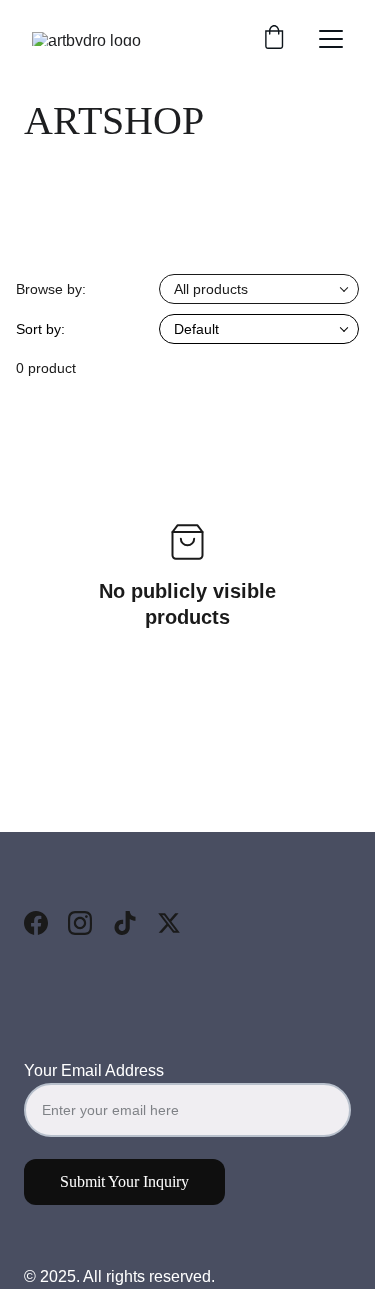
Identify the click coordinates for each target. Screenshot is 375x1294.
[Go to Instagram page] (80, 923)
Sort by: (40, 329)
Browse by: (51, 289)
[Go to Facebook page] (36, 923)
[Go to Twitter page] (169, 923)
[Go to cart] (274, 39)
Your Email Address (94, 1070)
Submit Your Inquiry (124, 1181)
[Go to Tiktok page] (125, 923)
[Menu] (331, 39)
